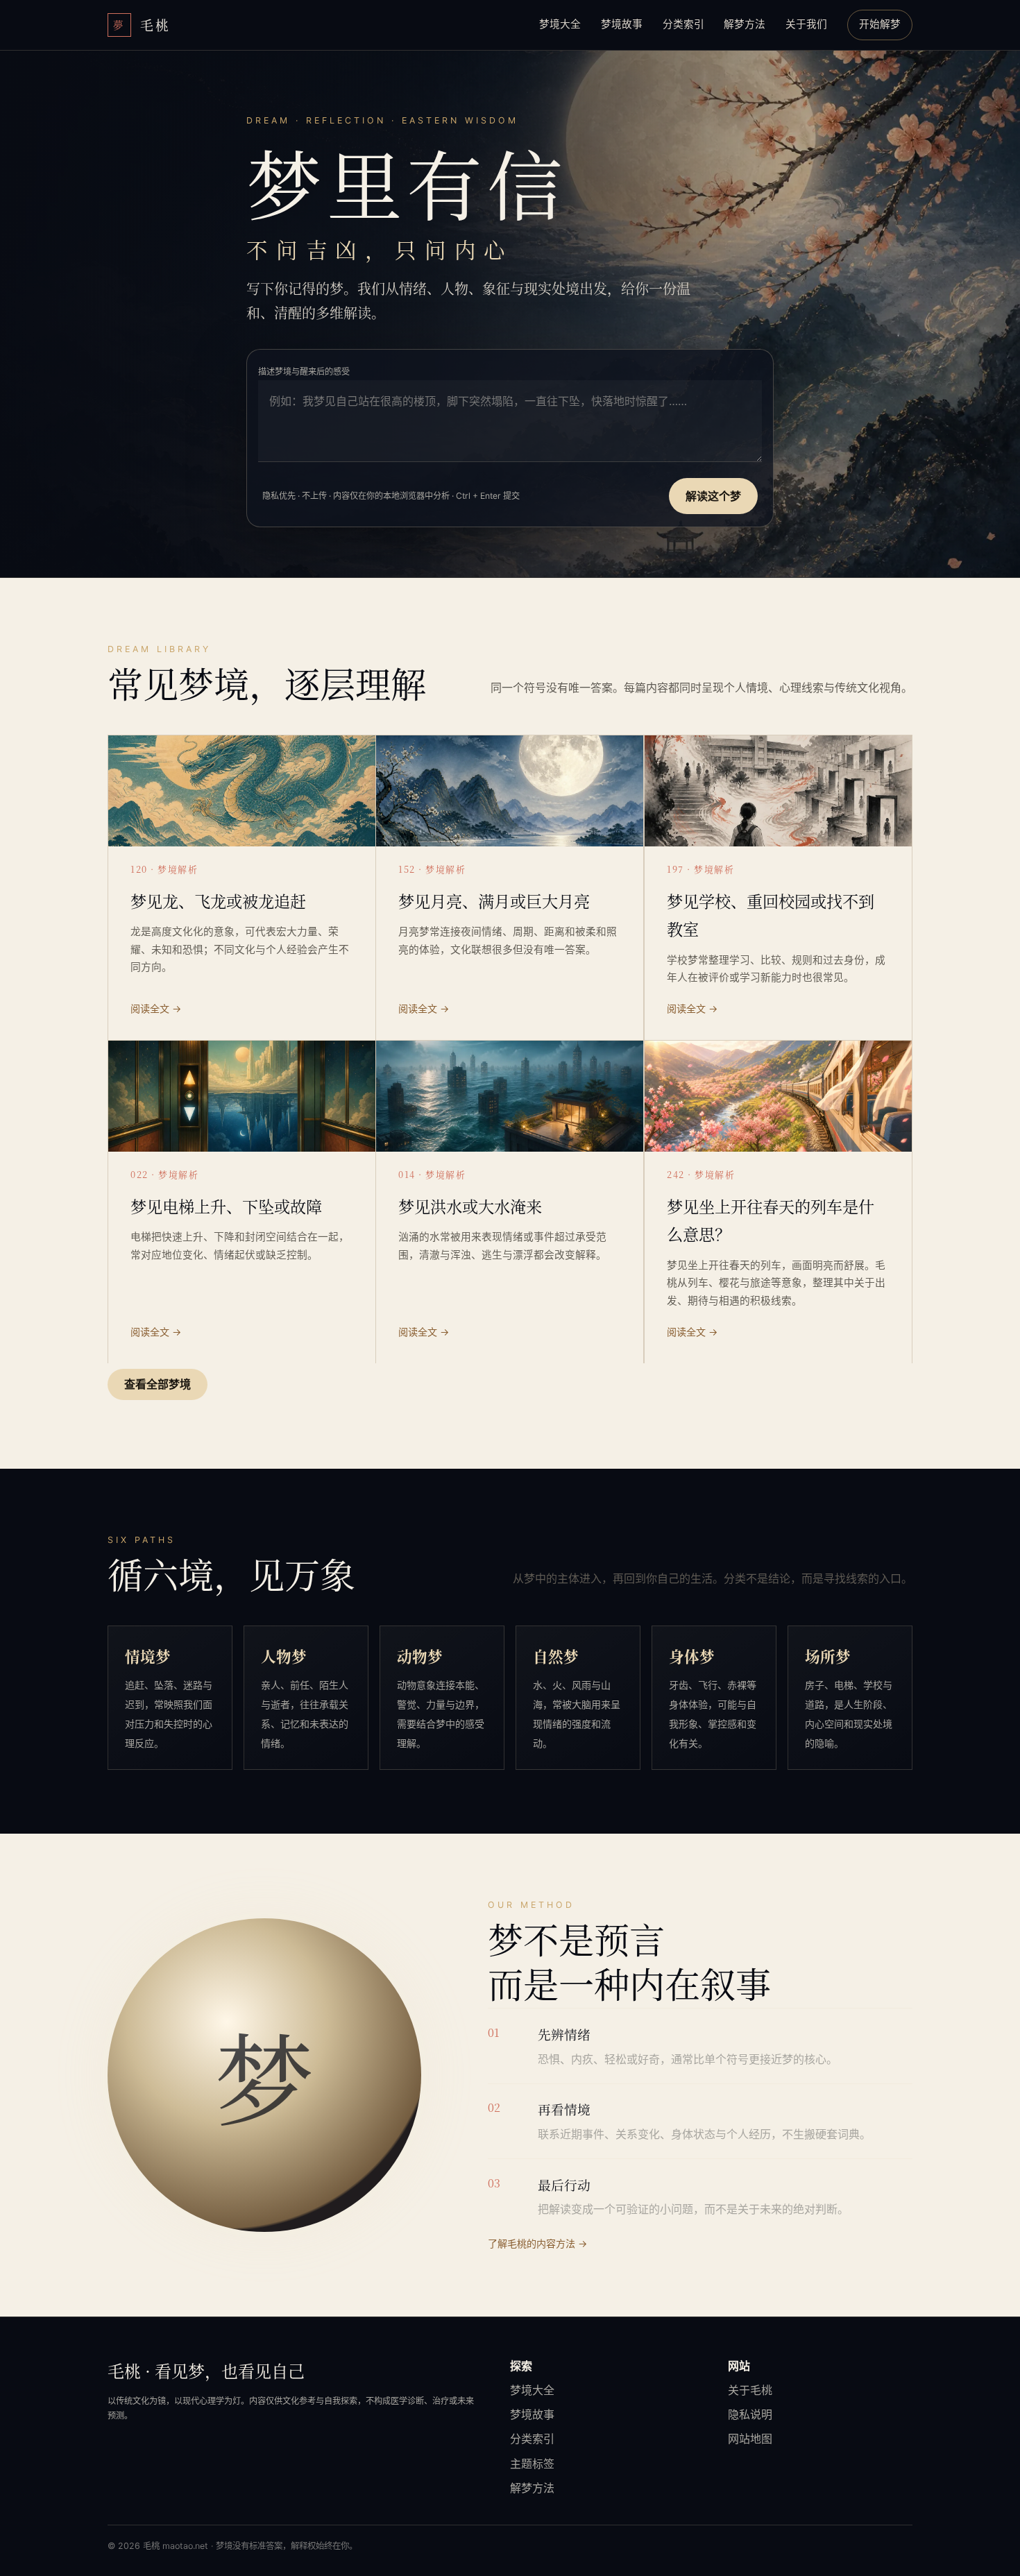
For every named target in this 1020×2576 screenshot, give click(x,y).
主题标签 (532, 2464)
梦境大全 (560, 24)
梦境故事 (622, 24)
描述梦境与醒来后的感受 (304, 372)
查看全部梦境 (158, 1384)
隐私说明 (750, 2414)
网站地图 (750, 2439)
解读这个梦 (713, 496)
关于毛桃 (750, 2390)
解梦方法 (745, 24)
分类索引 (683, 24)
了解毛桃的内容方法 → (537, 2243)
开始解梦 (880, 24)
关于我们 (806, 24)
